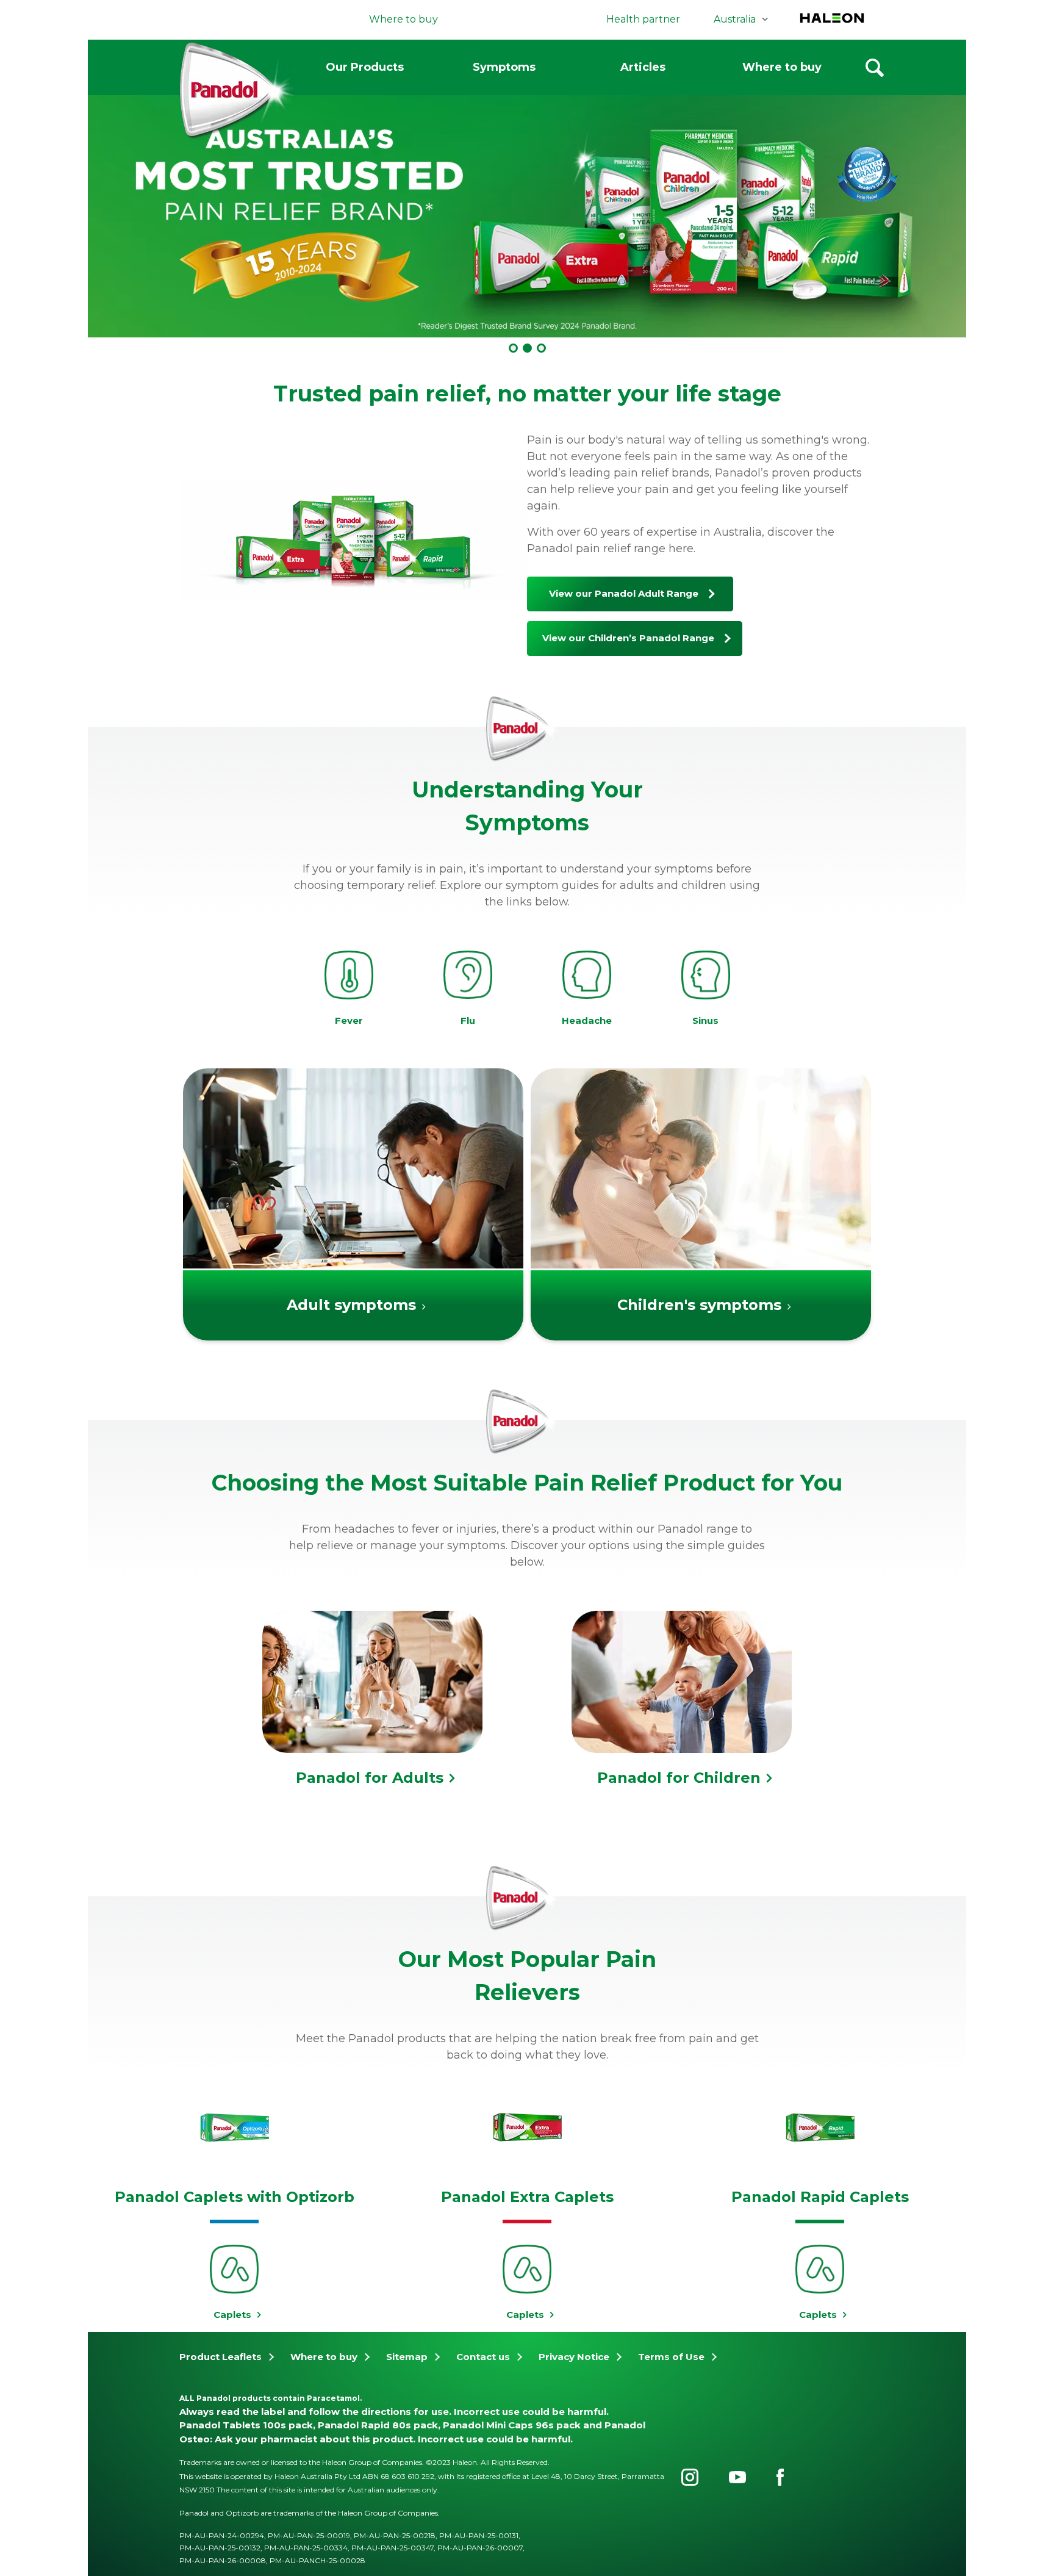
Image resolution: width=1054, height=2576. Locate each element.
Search (875, 68)
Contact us (483, 2357)
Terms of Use (671, 2357)
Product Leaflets (220, 2357)
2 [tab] (527, 348)
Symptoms (504, 67)
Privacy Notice (574, 2357)
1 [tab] (513, 348)
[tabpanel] (527, 214)
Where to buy (782, 67)
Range (624, 593)
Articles (643, 67)
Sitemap (407, 2357)
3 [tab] (541, 348)
